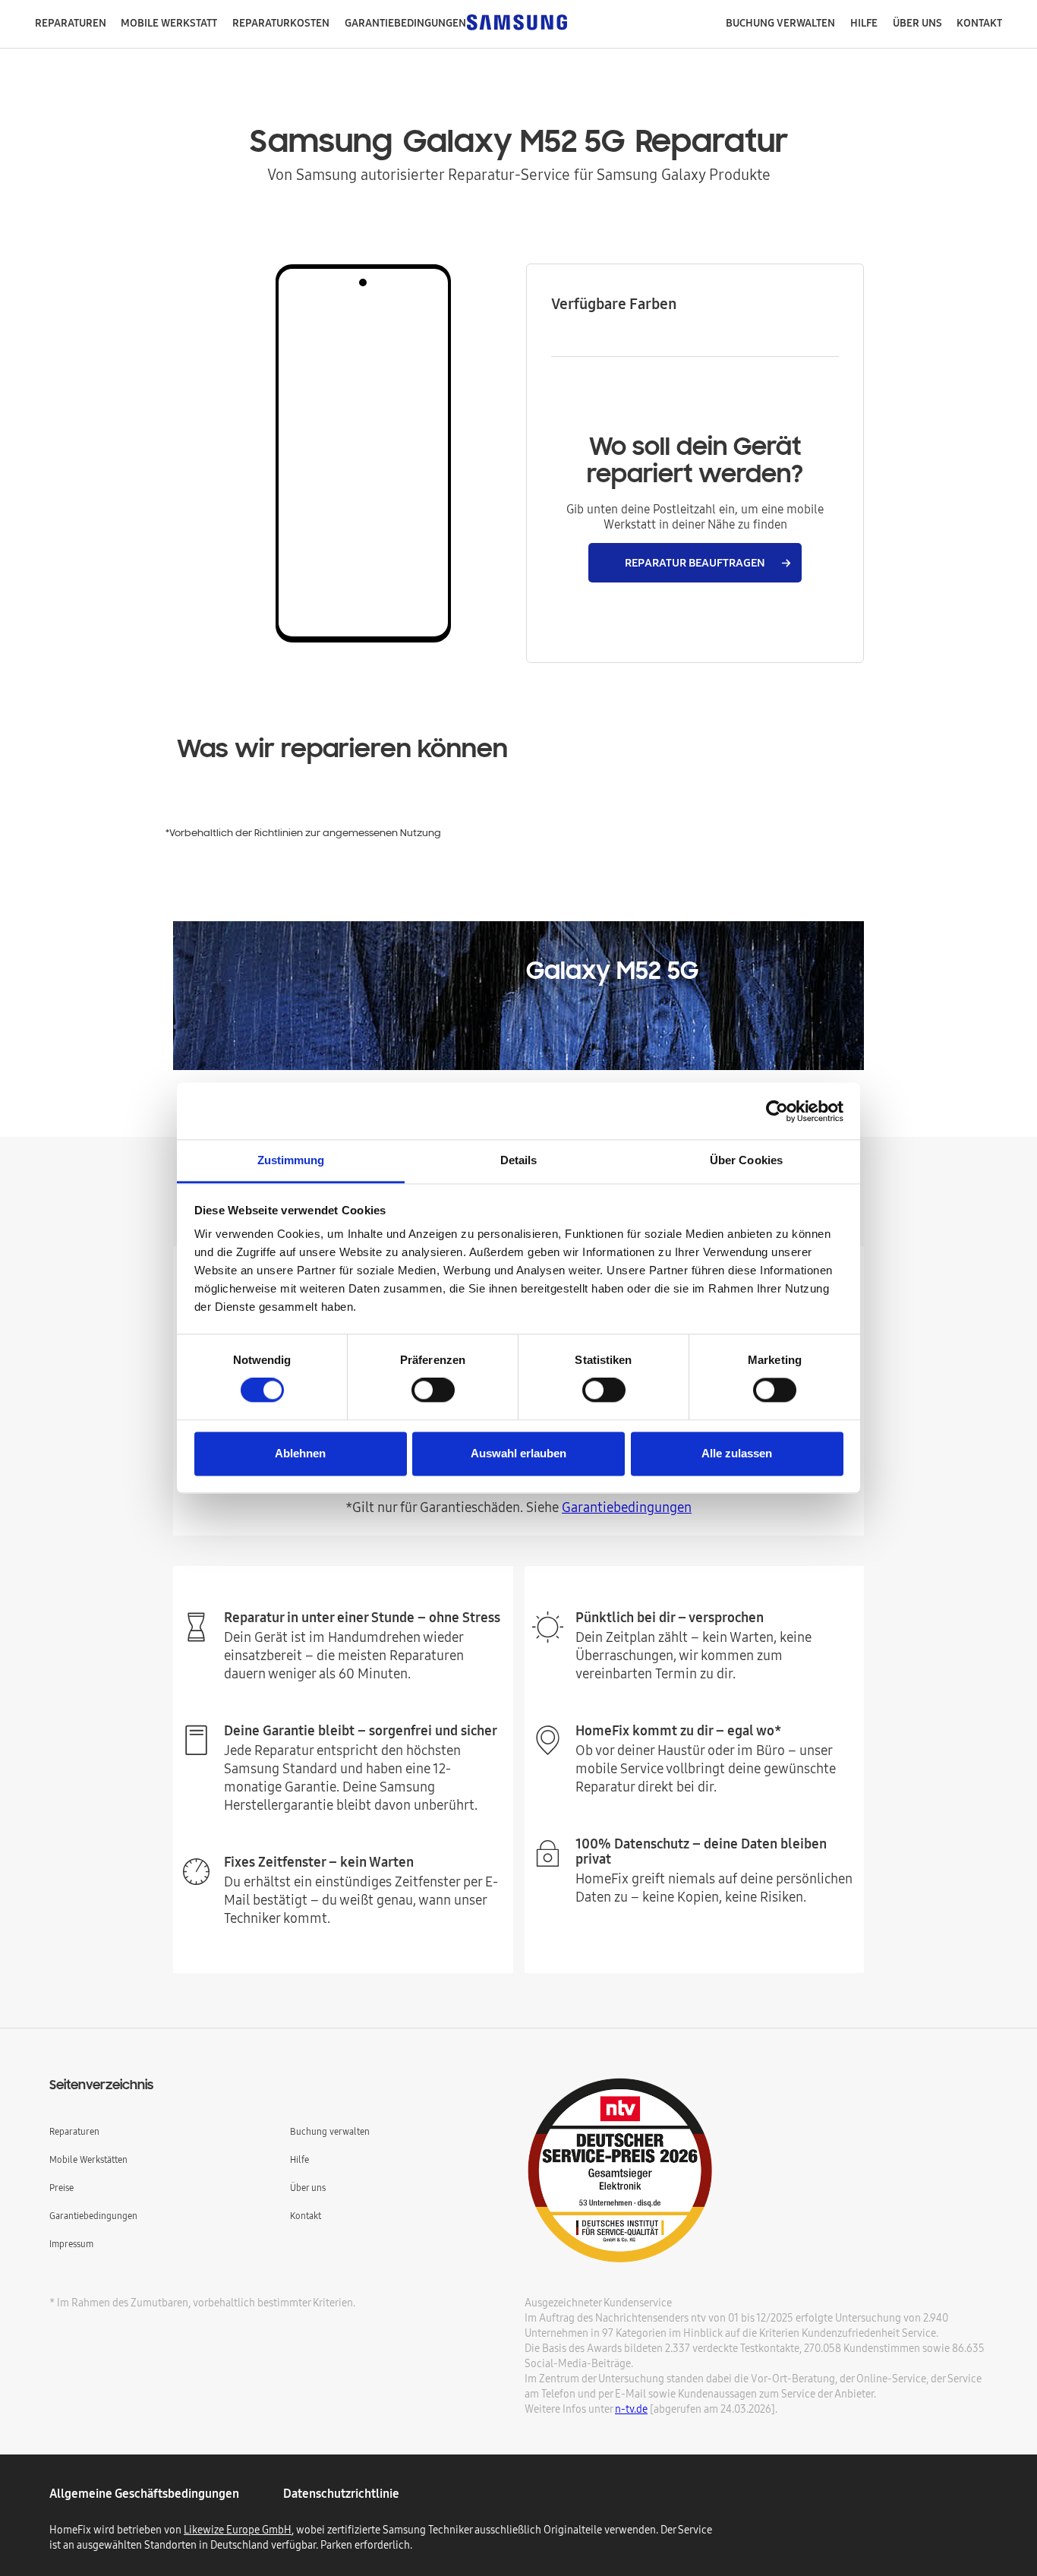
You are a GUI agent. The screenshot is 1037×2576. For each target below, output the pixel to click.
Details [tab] (519, 1160)
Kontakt (979, 23)
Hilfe (864, 23)
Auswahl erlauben (518, 1453)
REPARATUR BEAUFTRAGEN (695, 562)
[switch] (433, 1391)
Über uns (308, 2188)
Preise (61, 2188)
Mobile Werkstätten (88, 2159)
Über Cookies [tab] (746, 1160)
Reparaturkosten (281, 23)
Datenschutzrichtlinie (341, 2493)
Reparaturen (71, 23)
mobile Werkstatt (169, 23)
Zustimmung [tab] (291, 1160)
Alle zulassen (737, 1453)
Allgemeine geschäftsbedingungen (144, 2493)
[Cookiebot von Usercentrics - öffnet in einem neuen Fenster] (777, 1111)
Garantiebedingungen (627, 1507)
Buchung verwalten (780, 23)
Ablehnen (300, 1453)
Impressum (71, 2244)
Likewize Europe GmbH (238, 2530)
